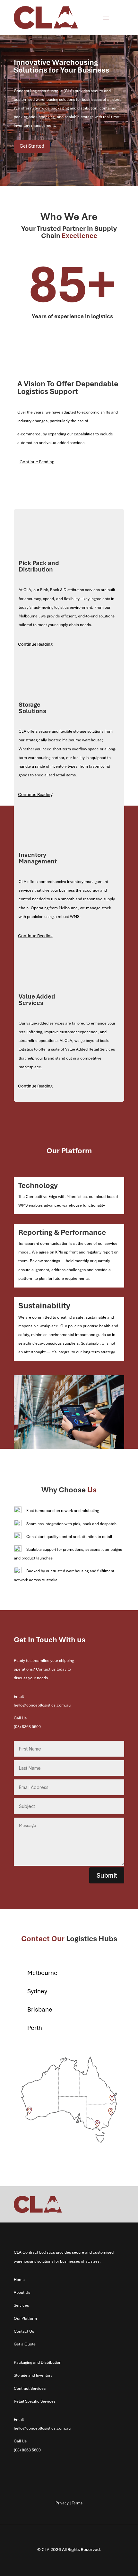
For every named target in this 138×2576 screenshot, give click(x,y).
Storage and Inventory (33, 2375)
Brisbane (40, 2009)
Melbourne (42, 1973)
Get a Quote (25, 2344)
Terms (77, 2503)
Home (19, 2280)
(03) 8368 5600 (27, 2450)
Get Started (32, 146)
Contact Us (24, 2331)
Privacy (62, 2503)
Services (21, 2305)
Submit (107, 1875)
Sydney (37, 1991)
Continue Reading (37, 462)
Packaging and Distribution (38, 2362)
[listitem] (30, 2110)
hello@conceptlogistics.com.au (42, 1705)
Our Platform (25, 2318)
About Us (22, 2292)
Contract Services (30, 2388)
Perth (35, 2028)
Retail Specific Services (35, 2401)
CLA (46, 2550)
